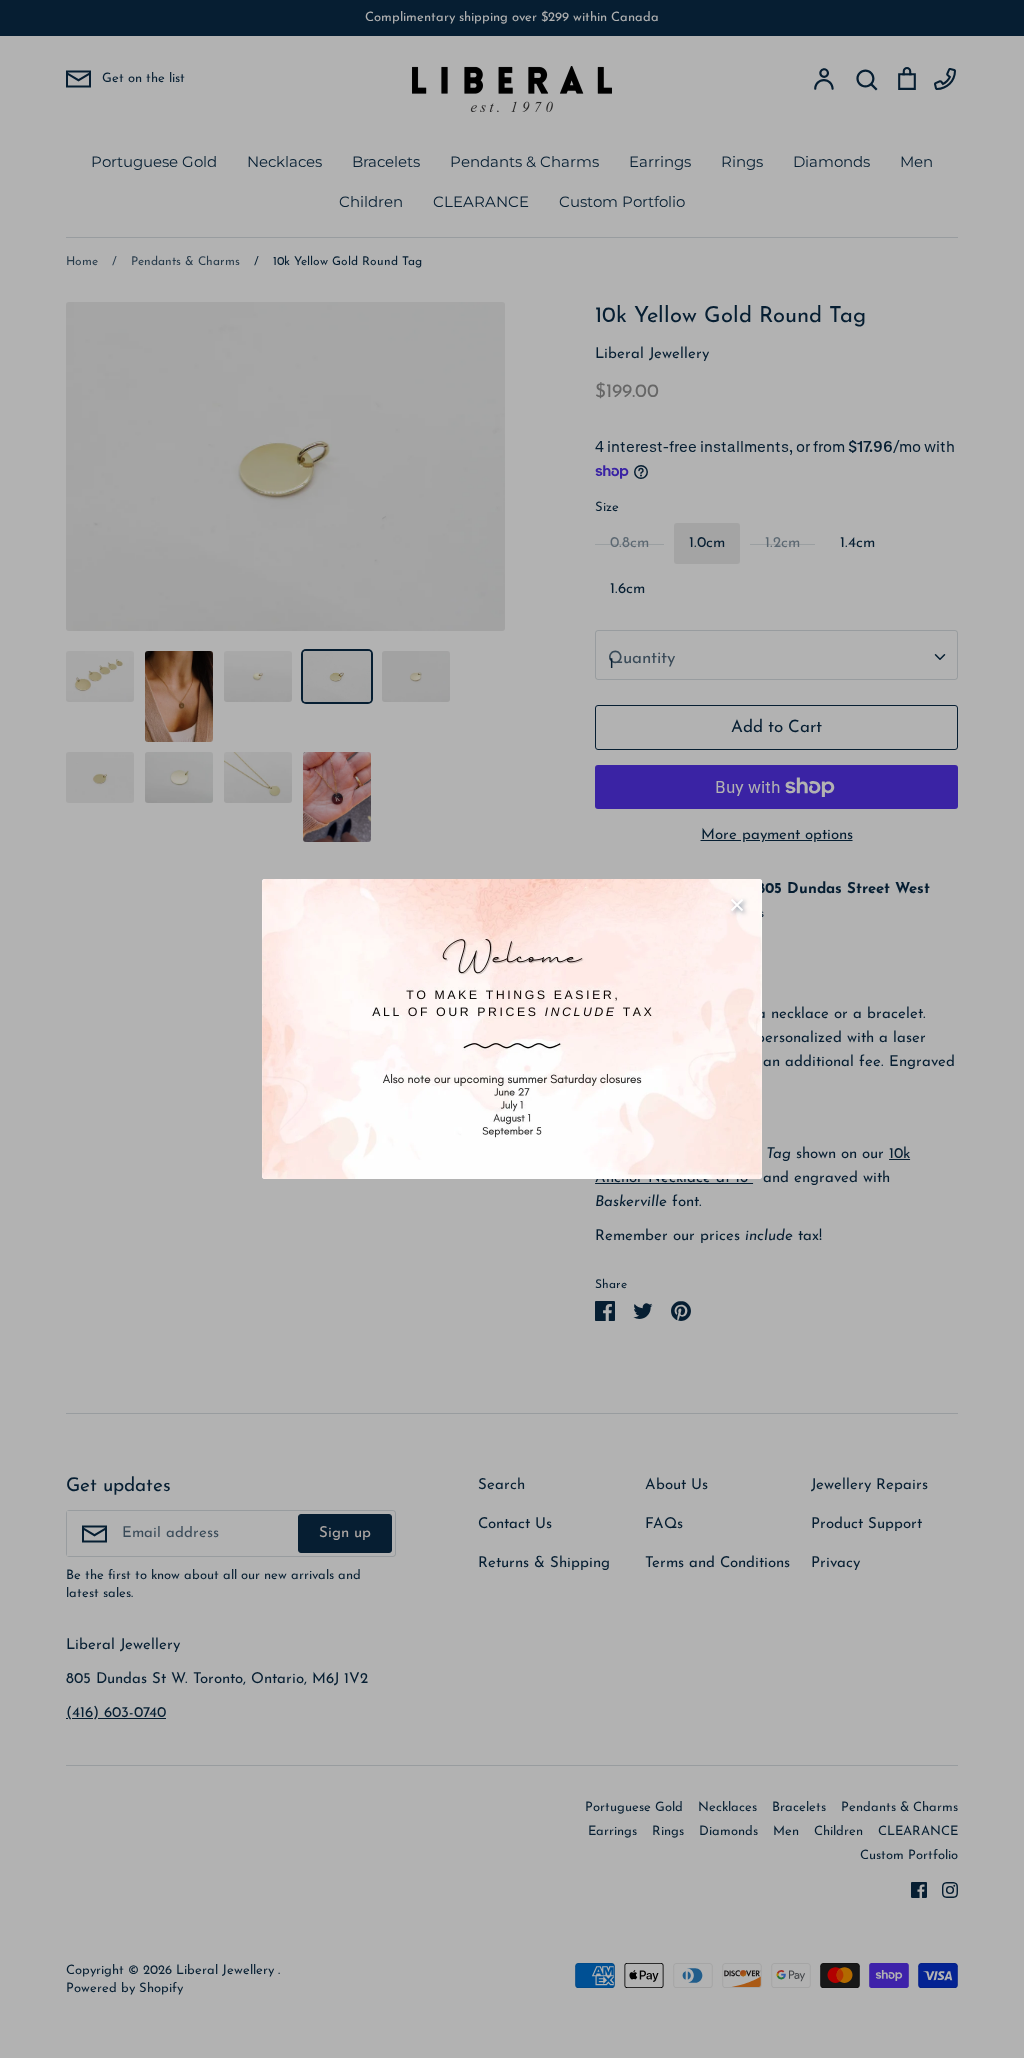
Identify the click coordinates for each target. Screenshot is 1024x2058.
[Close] (737, 904)
